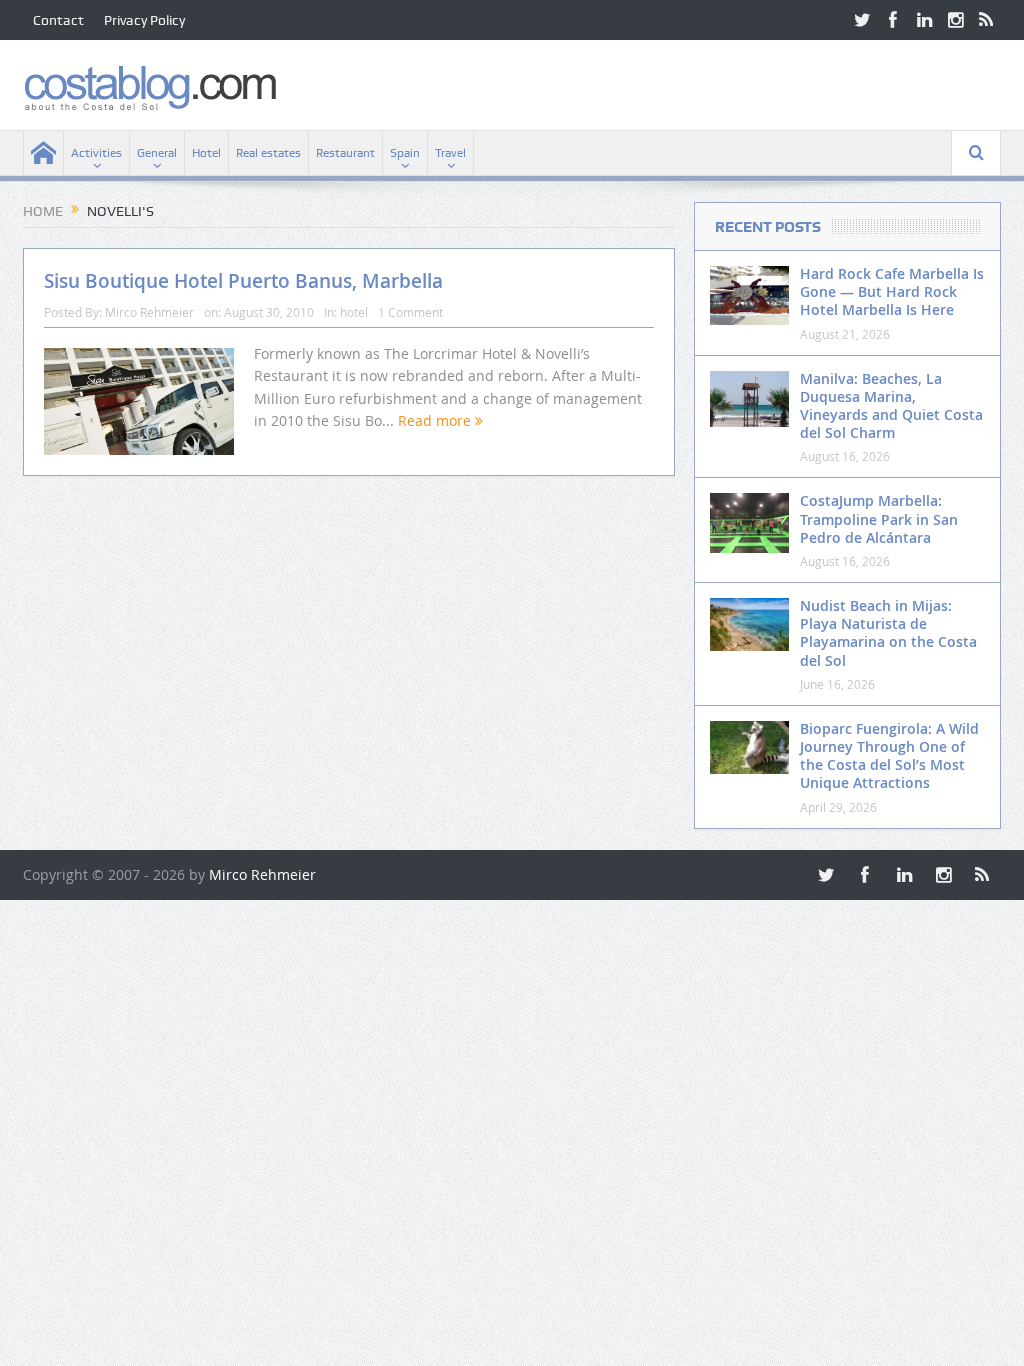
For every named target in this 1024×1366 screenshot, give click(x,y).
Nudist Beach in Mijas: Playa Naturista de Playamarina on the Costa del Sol (888, 633)
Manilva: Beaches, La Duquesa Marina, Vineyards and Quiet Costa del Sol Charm (891, 406)
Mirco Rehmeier (149, 312)
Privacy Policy (144, 20)
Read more (436, 420)
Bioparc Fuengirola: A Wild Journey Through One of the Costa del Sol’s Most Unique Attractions (889, 756)
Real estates (268, 153)
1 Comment (410, 312)
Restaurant (345, 153)
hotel (354, 312)
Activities (96, 153)
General (157, 153)
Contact (58, 20)
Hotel (206, 153)
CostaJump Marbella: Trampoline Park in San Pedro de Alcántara (879, 518)
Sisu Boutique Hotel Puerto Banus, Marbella (243, 281)
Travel (450, 153)
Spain (405, 153)
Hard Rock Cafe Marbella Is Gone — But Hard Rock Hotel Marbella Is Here (892, 291)
